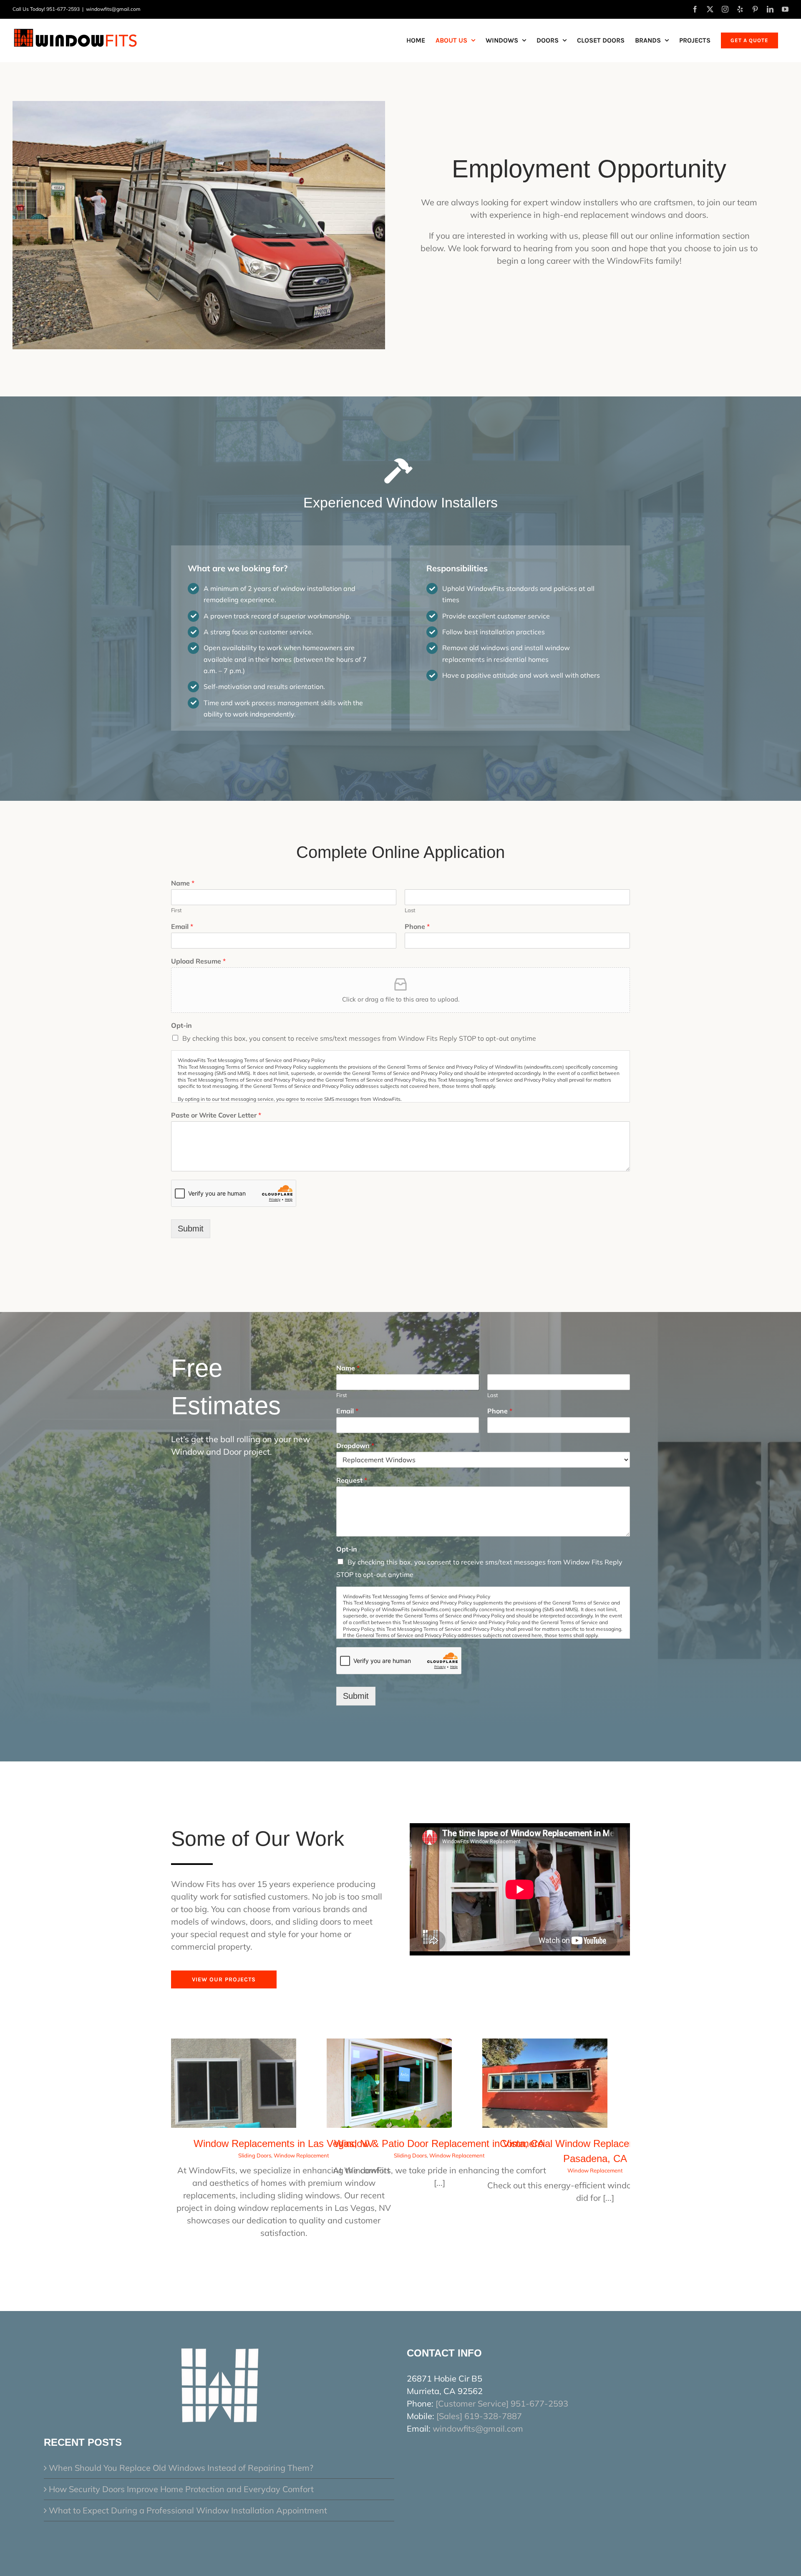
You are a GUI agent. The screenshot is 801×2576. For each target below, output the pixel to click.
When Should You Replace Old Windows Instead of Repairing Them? (181, 2468)
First (176, 910)
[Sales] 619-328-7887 (479, 2416)
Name (183, 883)
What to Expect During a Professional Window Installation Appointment (188, 2510)
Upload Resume (198, 961)
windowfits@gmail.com (113, 9)
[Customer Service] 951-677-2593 (502, 2403)
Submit (191, 1229)
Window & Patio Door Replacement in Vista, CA (439, 2143)
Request (352, 1480)
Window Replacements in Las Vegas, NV (284, 2143)
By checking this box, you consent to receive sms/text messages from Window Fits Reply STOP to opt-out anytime (359, 1038)
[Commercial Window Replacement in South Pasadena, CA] (545, 2045)
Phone (417, 926)
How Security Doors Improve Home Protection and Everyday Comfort (181, 2489)
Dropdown (355, 1446)
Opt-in (181, 1025)
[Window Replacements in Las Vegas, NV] (234, 2045)
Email (182, 926)
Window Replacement (301, 2155)
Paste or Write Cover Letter (216, 1115)
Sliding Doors (255, 2155)
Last (410, 910)
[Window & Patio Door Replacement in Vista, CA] (389, 2045)
